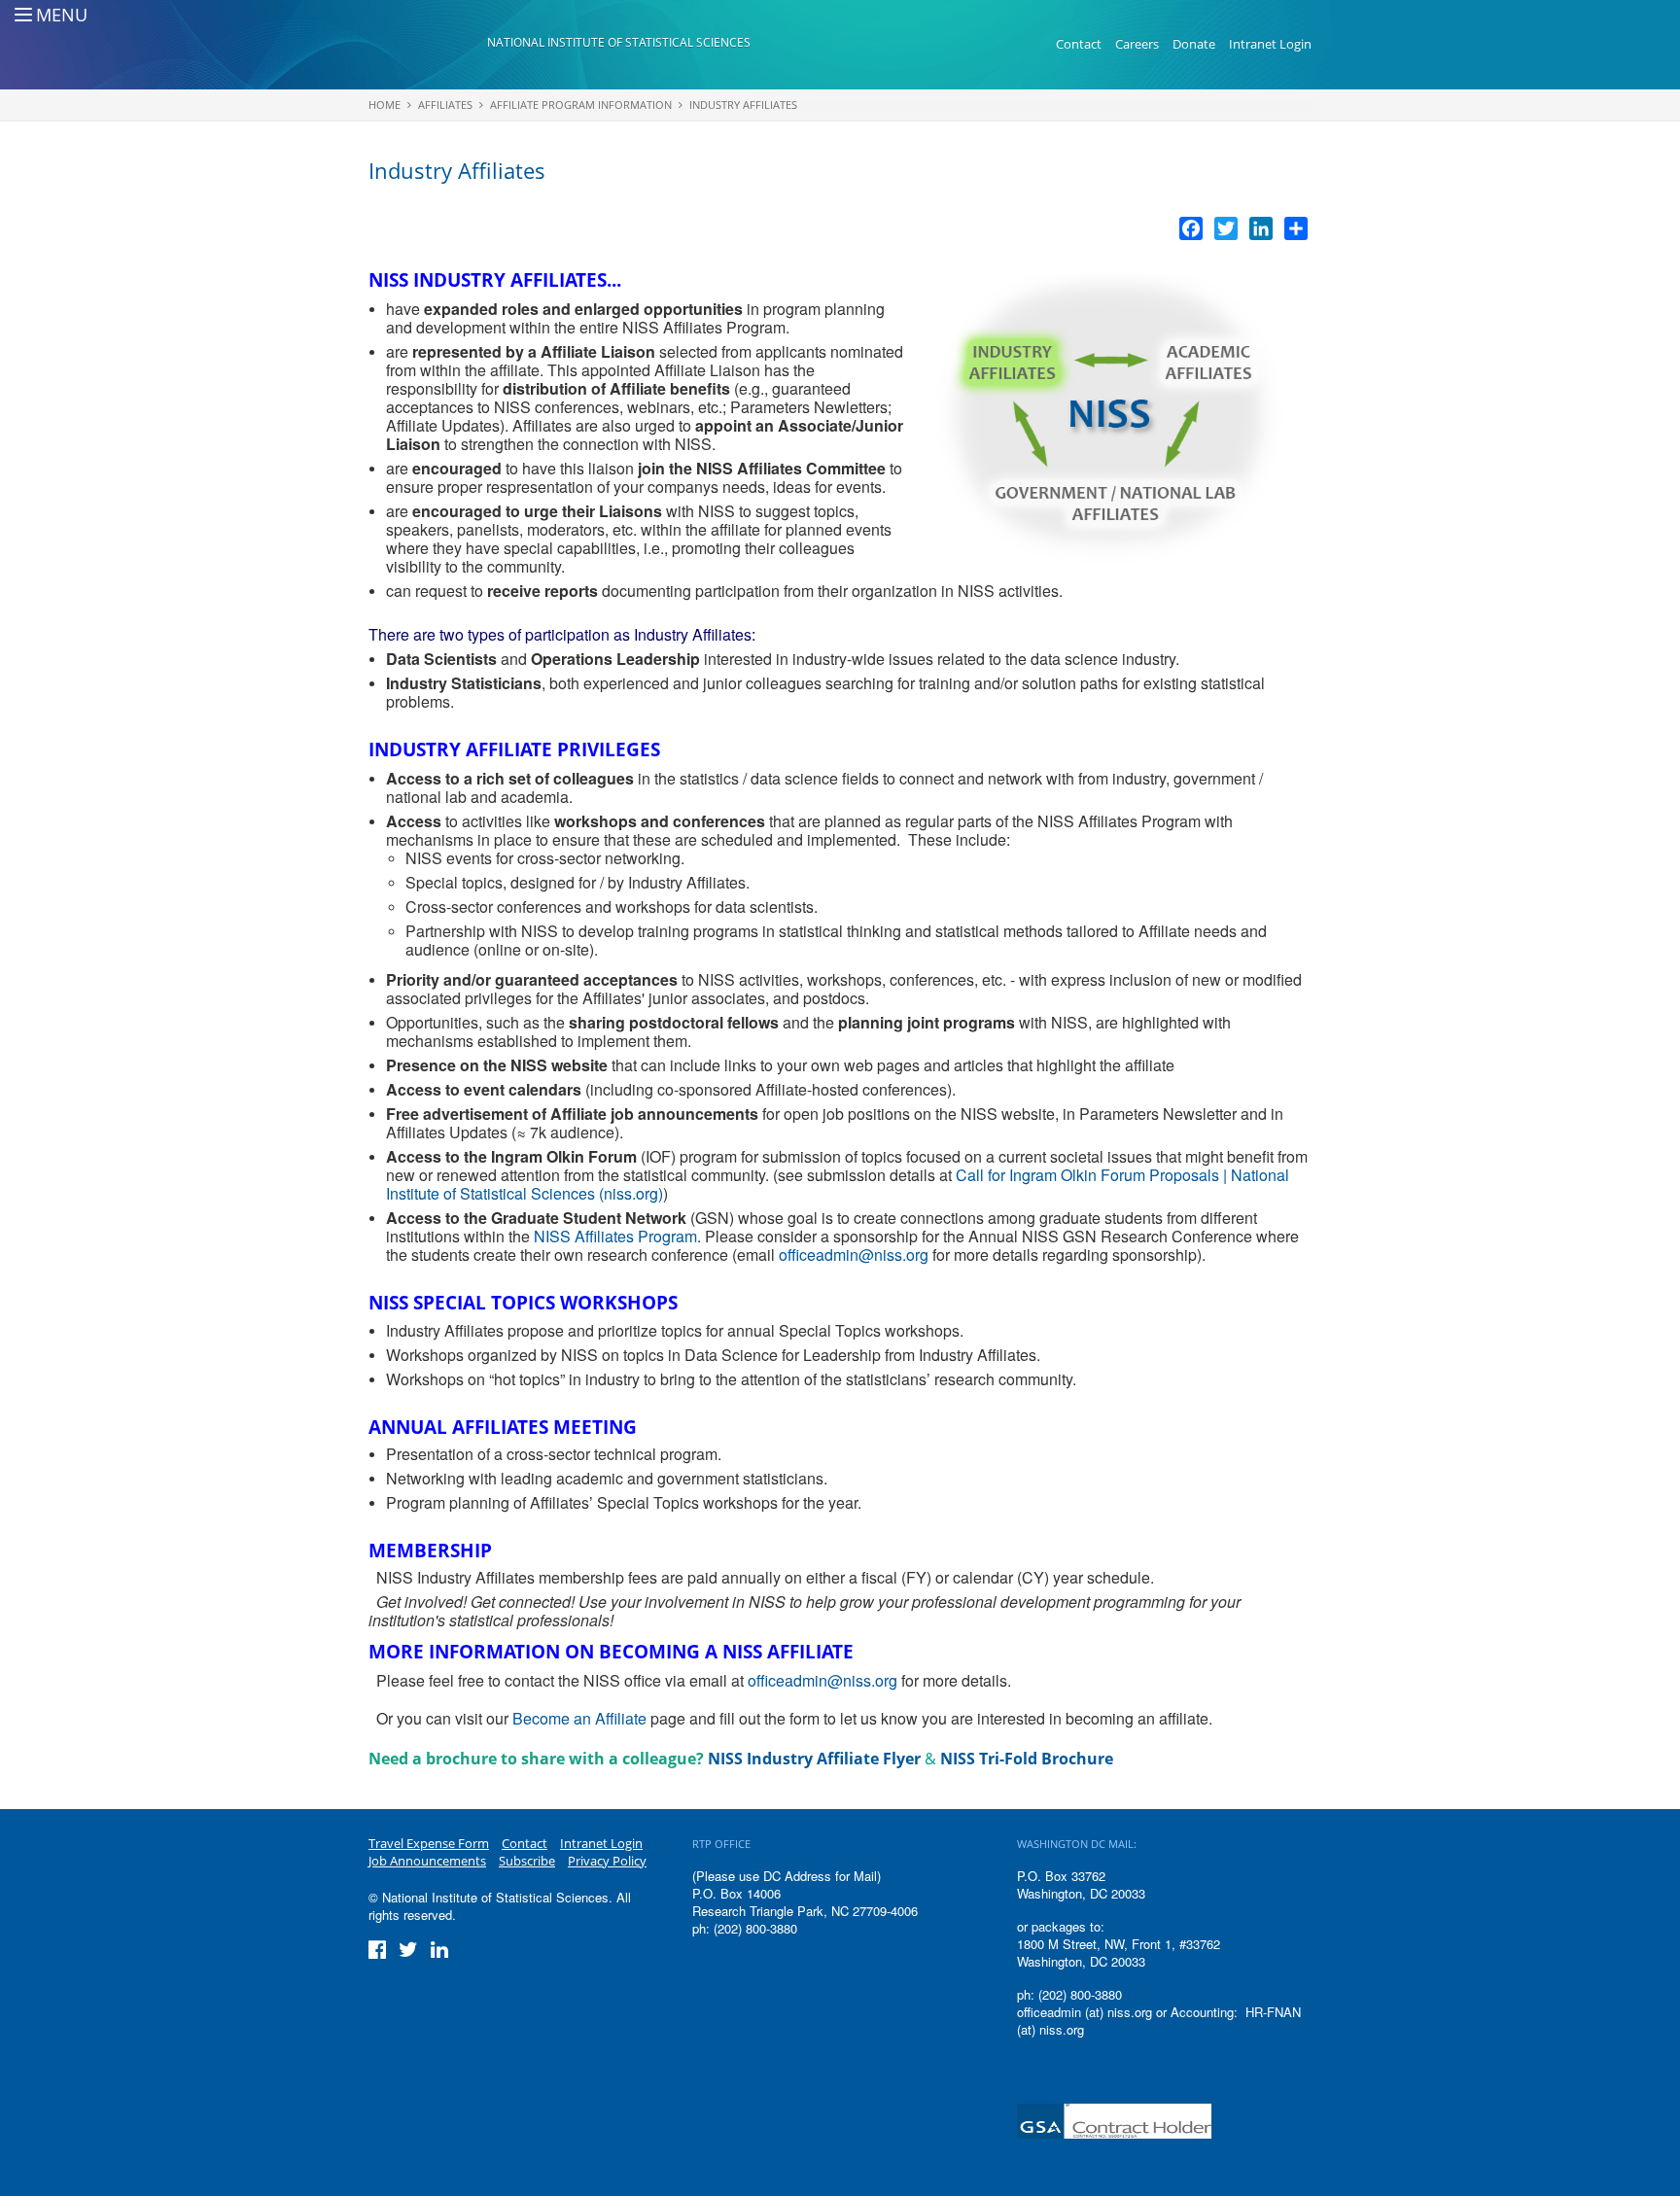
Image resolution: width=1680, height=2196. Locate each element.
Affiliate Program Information (581, 105)
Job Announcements (427, 1861)
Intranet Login (1270, 44)
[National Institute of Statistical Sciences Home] (428, 45)
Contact (1079, 44)
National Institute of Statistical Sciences (619, 42)
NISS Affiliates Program (615, 1236)
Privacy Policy (607, 1861)
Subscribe (527, 1861)
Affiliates (445, 105)
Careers (1137, 44)
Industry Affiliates (743, 105)
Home (385, 105)
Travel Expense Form (429, 1843)
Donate (1194, 44)
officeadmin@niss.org (854, 1255)
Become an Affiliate (579, 1718)
